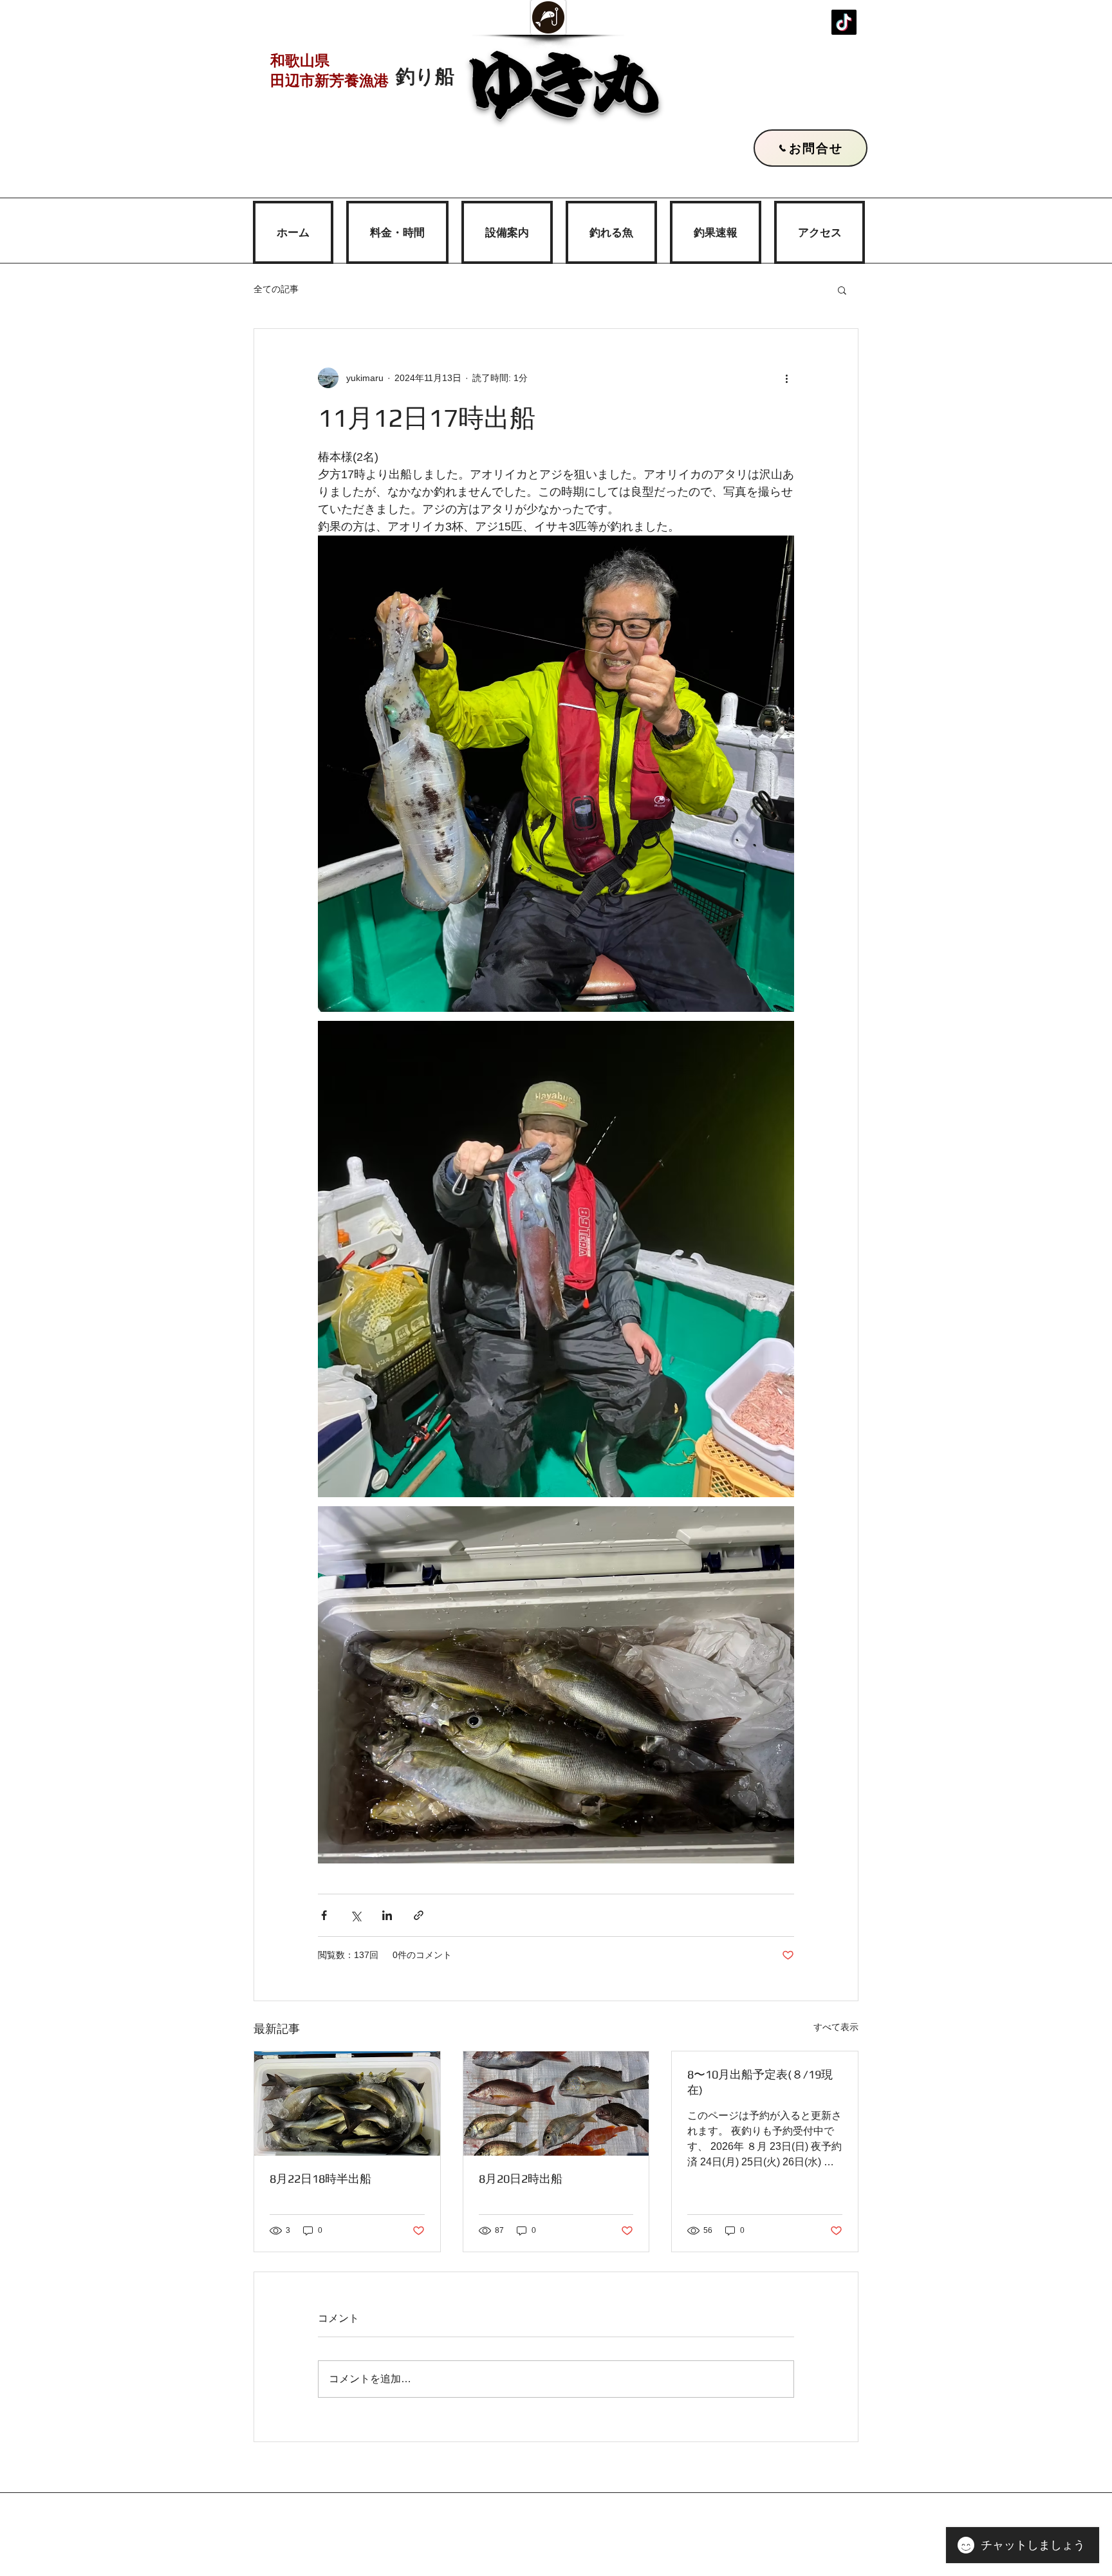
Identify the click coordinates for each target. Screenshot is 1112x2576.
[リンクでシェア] (419, 1915)
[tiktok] (844, 22)
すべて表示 (836, 2027)
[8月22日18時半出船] (347, 2104)
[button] (842, 290)
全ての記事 (276, 289)
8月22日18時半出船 (320, 2179)
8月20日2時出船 (521, 2179)
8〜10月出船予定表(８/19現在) (760, 2082)
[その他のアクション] (786, 378)
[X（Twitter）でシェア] (356, 1915)
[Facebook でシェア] (324, 1915)
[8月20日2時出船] (556, 2104)
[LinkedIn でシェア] (387, 1915)
